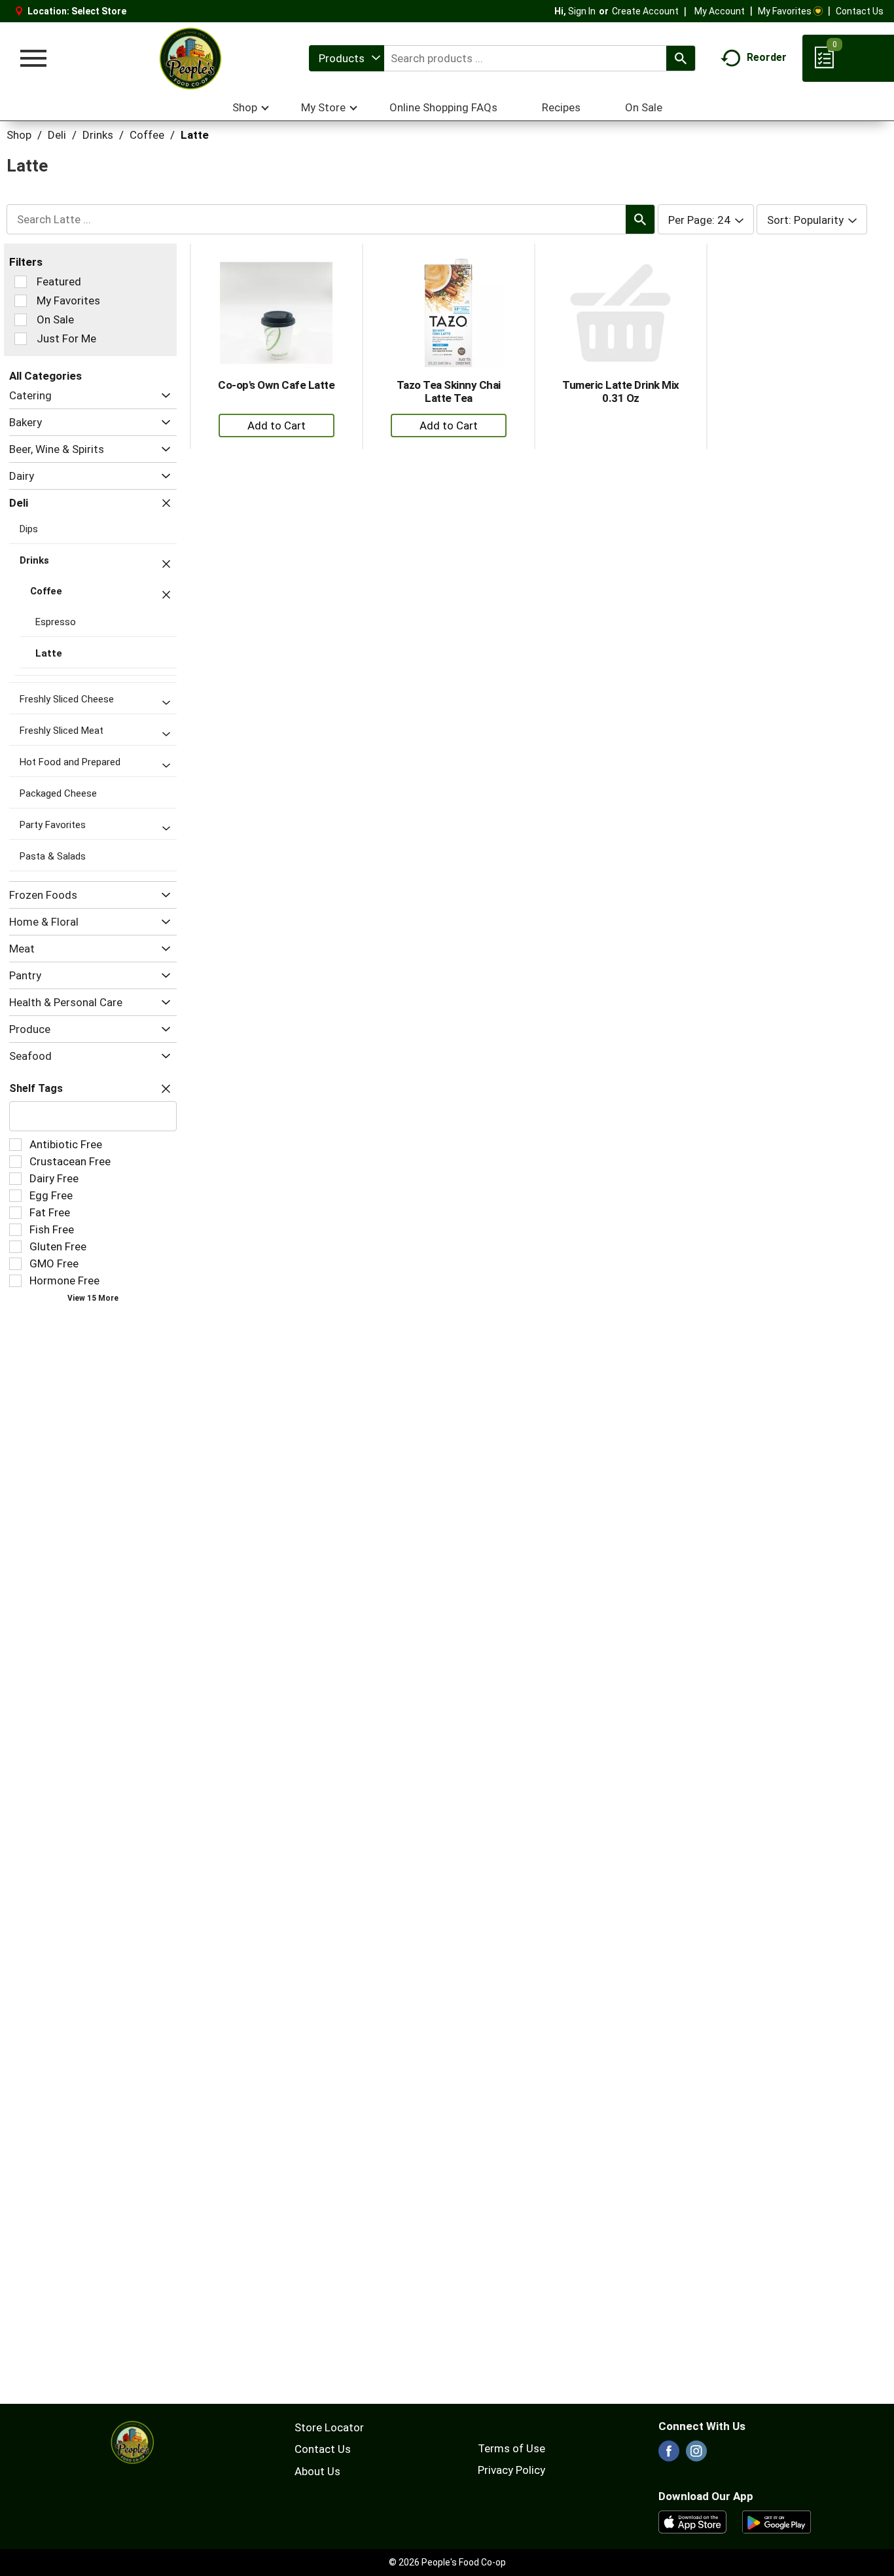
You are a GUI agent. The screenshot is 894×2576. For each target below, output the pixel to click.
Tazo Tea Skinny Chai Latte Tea (449, 391)
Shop (19, 135)
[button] (163, 396)
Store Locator (329, 2427)
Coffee (147, 135)
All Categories (45, 376)
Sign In (582, 11)
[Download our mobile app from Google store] (777, 2521)
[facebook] (669, 2455)
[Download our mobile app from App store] (693, 2521)
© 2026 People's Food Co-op (447, 2562)
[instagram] (696, 2455)
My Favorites (785, 11)
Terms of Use (511, 2448)
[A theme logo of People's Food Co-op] (190, 58)
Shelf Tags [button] (36, 1088)
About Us (317, 2471)
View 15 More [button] (93, 1298)
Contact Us (860, 11)
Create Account (645, 11)
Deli (57, 135)
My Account (720, 11)
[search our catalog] (681, 58)
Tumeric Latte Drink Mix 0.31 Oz (621, 391)
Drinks (98, 135)
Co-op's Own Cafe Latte (276, 385)
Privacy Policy (511, 2470)
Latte (195, 135)
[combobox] (347, 58)
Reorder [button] (767, 57)
